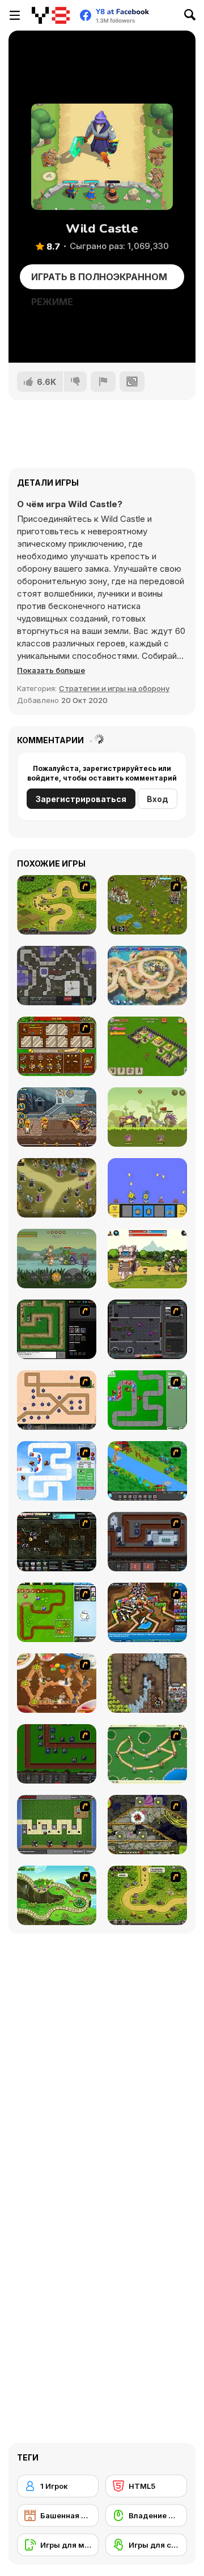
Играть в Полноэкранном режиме (99, 280)
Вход (158, 799)
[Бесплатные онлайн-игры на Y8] (51, 15)
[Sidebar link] (15, 15)
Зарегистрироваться (81, 799)
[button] (51, 670)
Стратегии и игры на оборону (114, 688)
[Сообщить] (103, 382)
